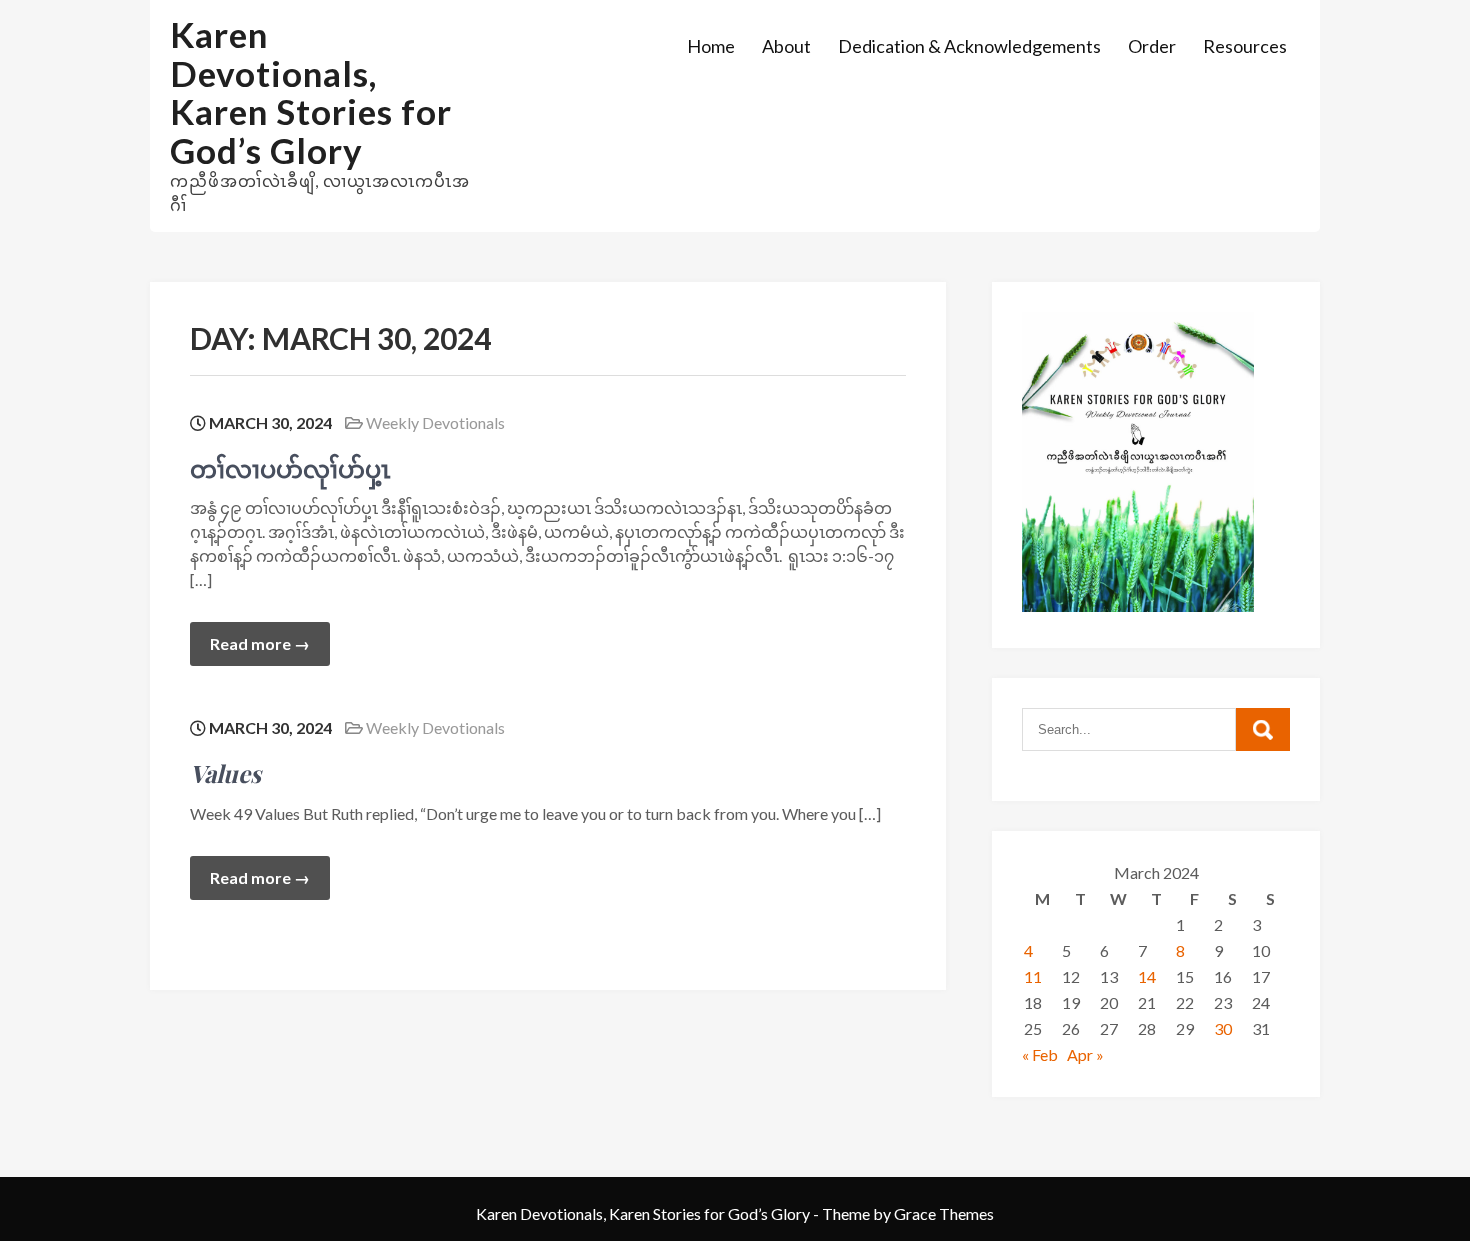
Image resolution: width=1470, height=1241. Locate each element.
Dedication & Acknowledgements (969, 46)
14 (1147, 976)
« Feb (1040, 1054)
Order (1152, 46)
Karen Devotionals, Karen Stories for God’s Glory (311, 92)
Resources (1245, 46)
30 (1223, 1028)
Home (711, 46)
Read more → (260, 643)
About (786, 46)
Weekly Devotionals (435, 422)
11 (1033, 976)
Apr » (1085, 1054)
